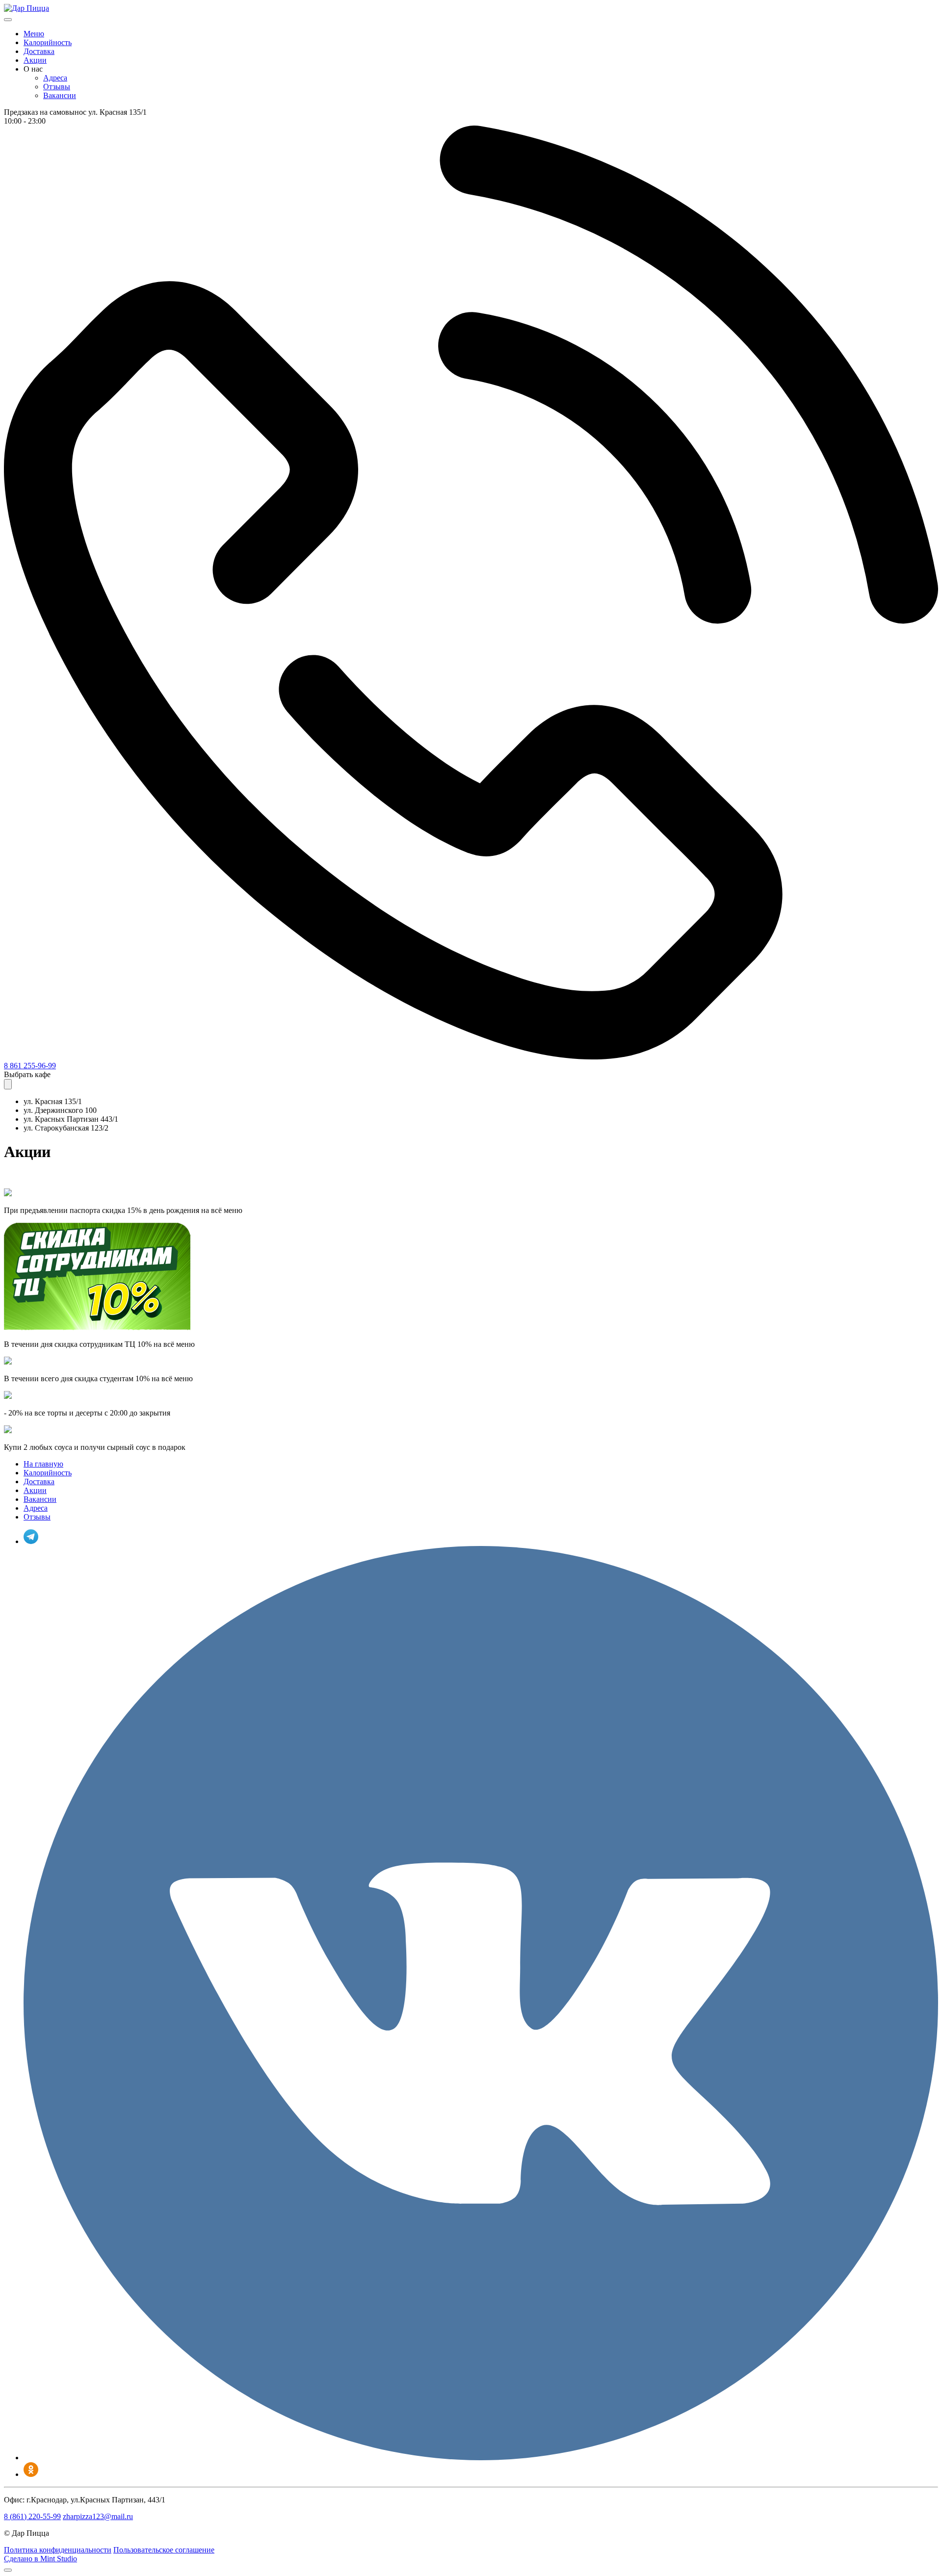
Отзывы (57, 87)
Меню (34, 34)
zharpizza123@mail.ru (98, 2516)
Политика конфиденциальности (58, 2550)
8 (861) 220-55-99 (32, 2516)
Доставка (39, 51)
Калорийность (48, 42)
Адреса (55, 78)
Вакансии (60, 95)
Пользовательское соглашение (164, 2550)
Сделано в (40, 2559)
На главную (43, 1464)
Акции (35, 60)
